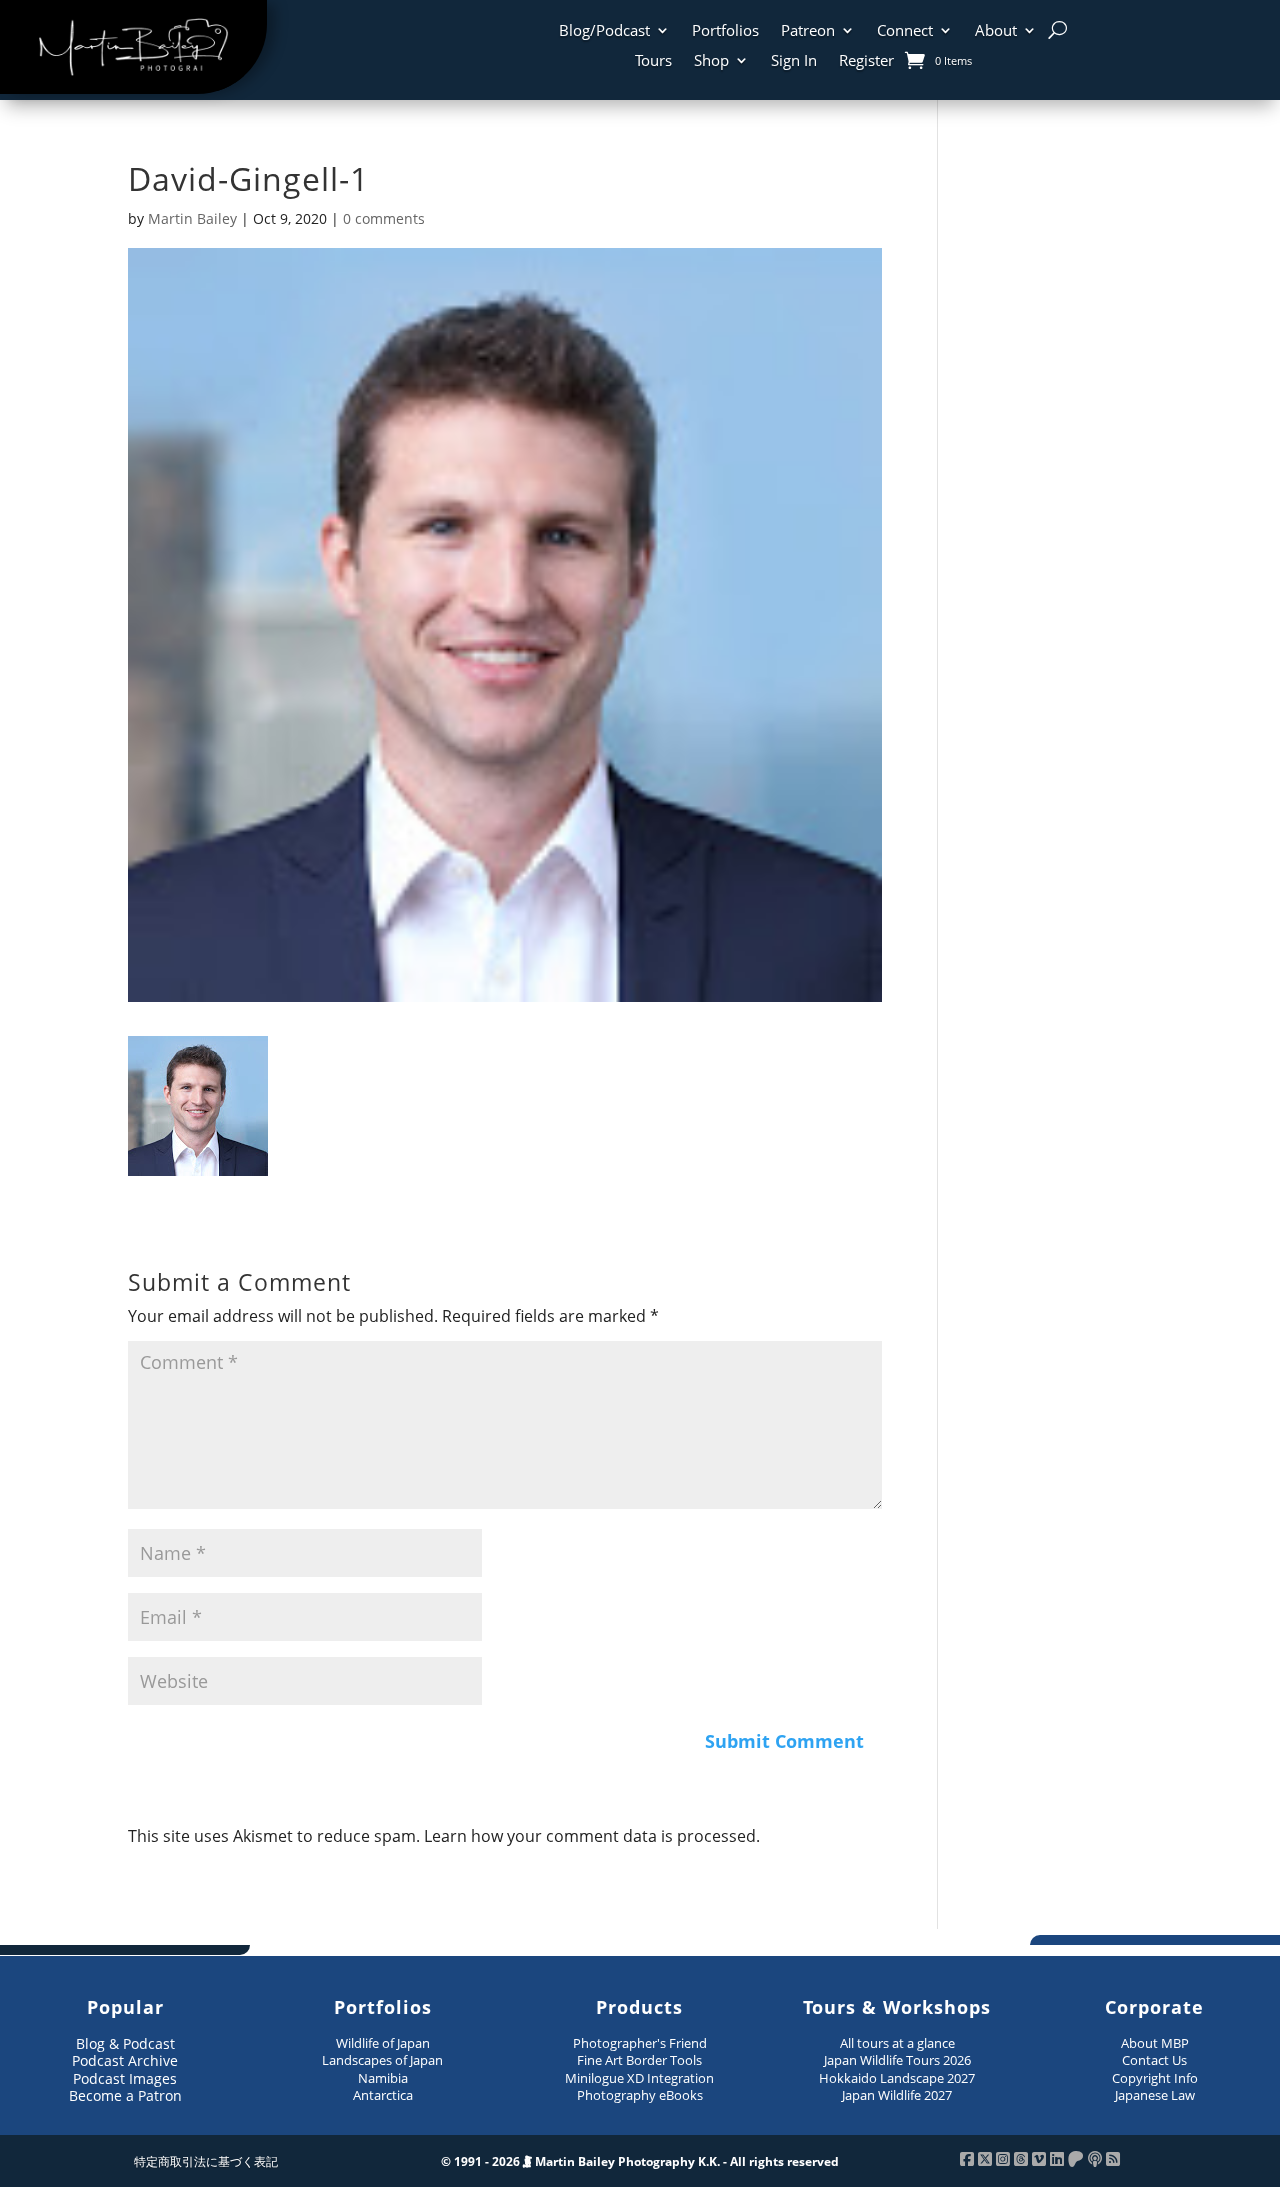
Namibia (383, 2078)
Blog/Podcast (604, 31)
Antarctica (383, 2095)
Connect (905, 31)
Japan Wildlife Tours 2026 (897, 2060)
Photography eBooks (640, 2095)
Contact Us (1154, 2060)
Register (866, 61)
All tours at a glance (897, 2043)
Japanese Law (1155, 2095)
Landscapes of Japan (382, 2060)
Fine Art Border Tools (639, 2060)
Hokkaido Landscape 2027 (897, 2078)
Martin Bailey (192, 218)
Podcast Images (125, 2078)
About (996, 31)
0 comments (384, 218)
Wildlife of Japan (383, 2043)
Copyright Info (1155, 2078)
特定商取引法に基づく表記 (206, 2161)
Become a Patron (125, 2095)
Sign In (794, 61)
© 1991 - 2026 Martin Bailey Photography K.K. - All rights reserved (640, 2161)
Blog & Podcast (125, 2043)
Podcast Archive (125, 2060)
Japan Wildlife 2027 (897, 2095)
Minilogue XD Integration (639, 2078)
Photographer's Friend (640, 2043)
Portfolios (725, 31)
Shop (711, 61)
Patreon (808, 31)
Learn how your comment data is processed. (592, 1836)
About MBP (1155, 2043)
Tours (653, 61)
